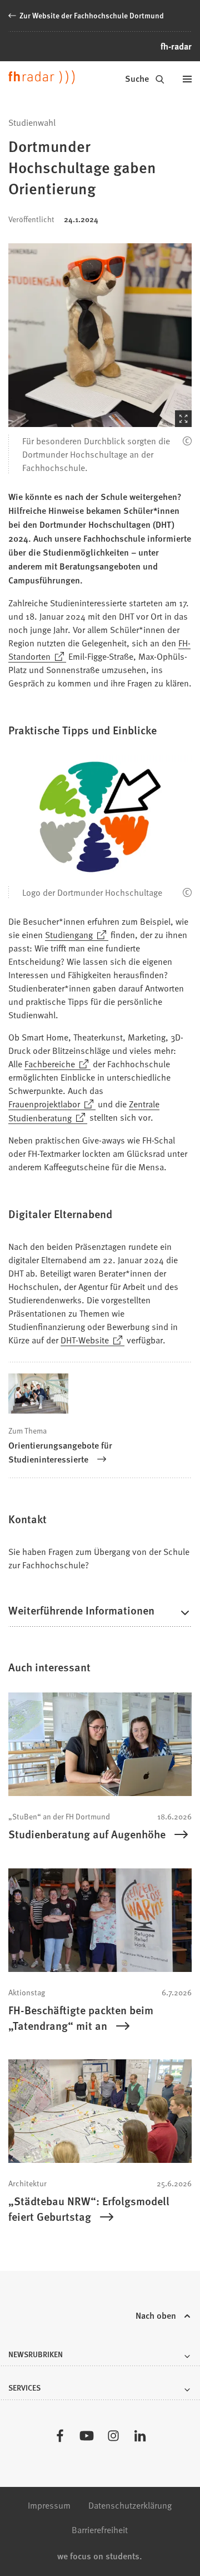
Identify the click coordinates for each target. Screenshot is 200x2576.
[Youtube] (87, 2436)
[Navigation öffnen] (187, 79)
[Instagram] (113, 2436)
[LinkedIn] (140, 2436)
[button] (100, 335)
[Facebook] (60, 2436)
